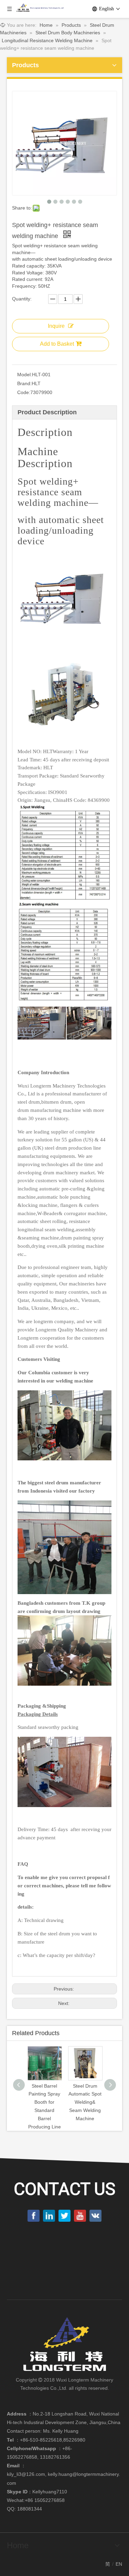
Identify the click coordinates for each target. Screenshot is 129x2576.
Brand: (24, 383)
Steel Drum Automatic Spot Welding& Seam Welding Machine (85, 2102)
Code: (24, 392)
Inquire (56, 326)
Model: (25, 375)
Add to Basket (57, 344)
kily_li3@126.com (26, 2474)
